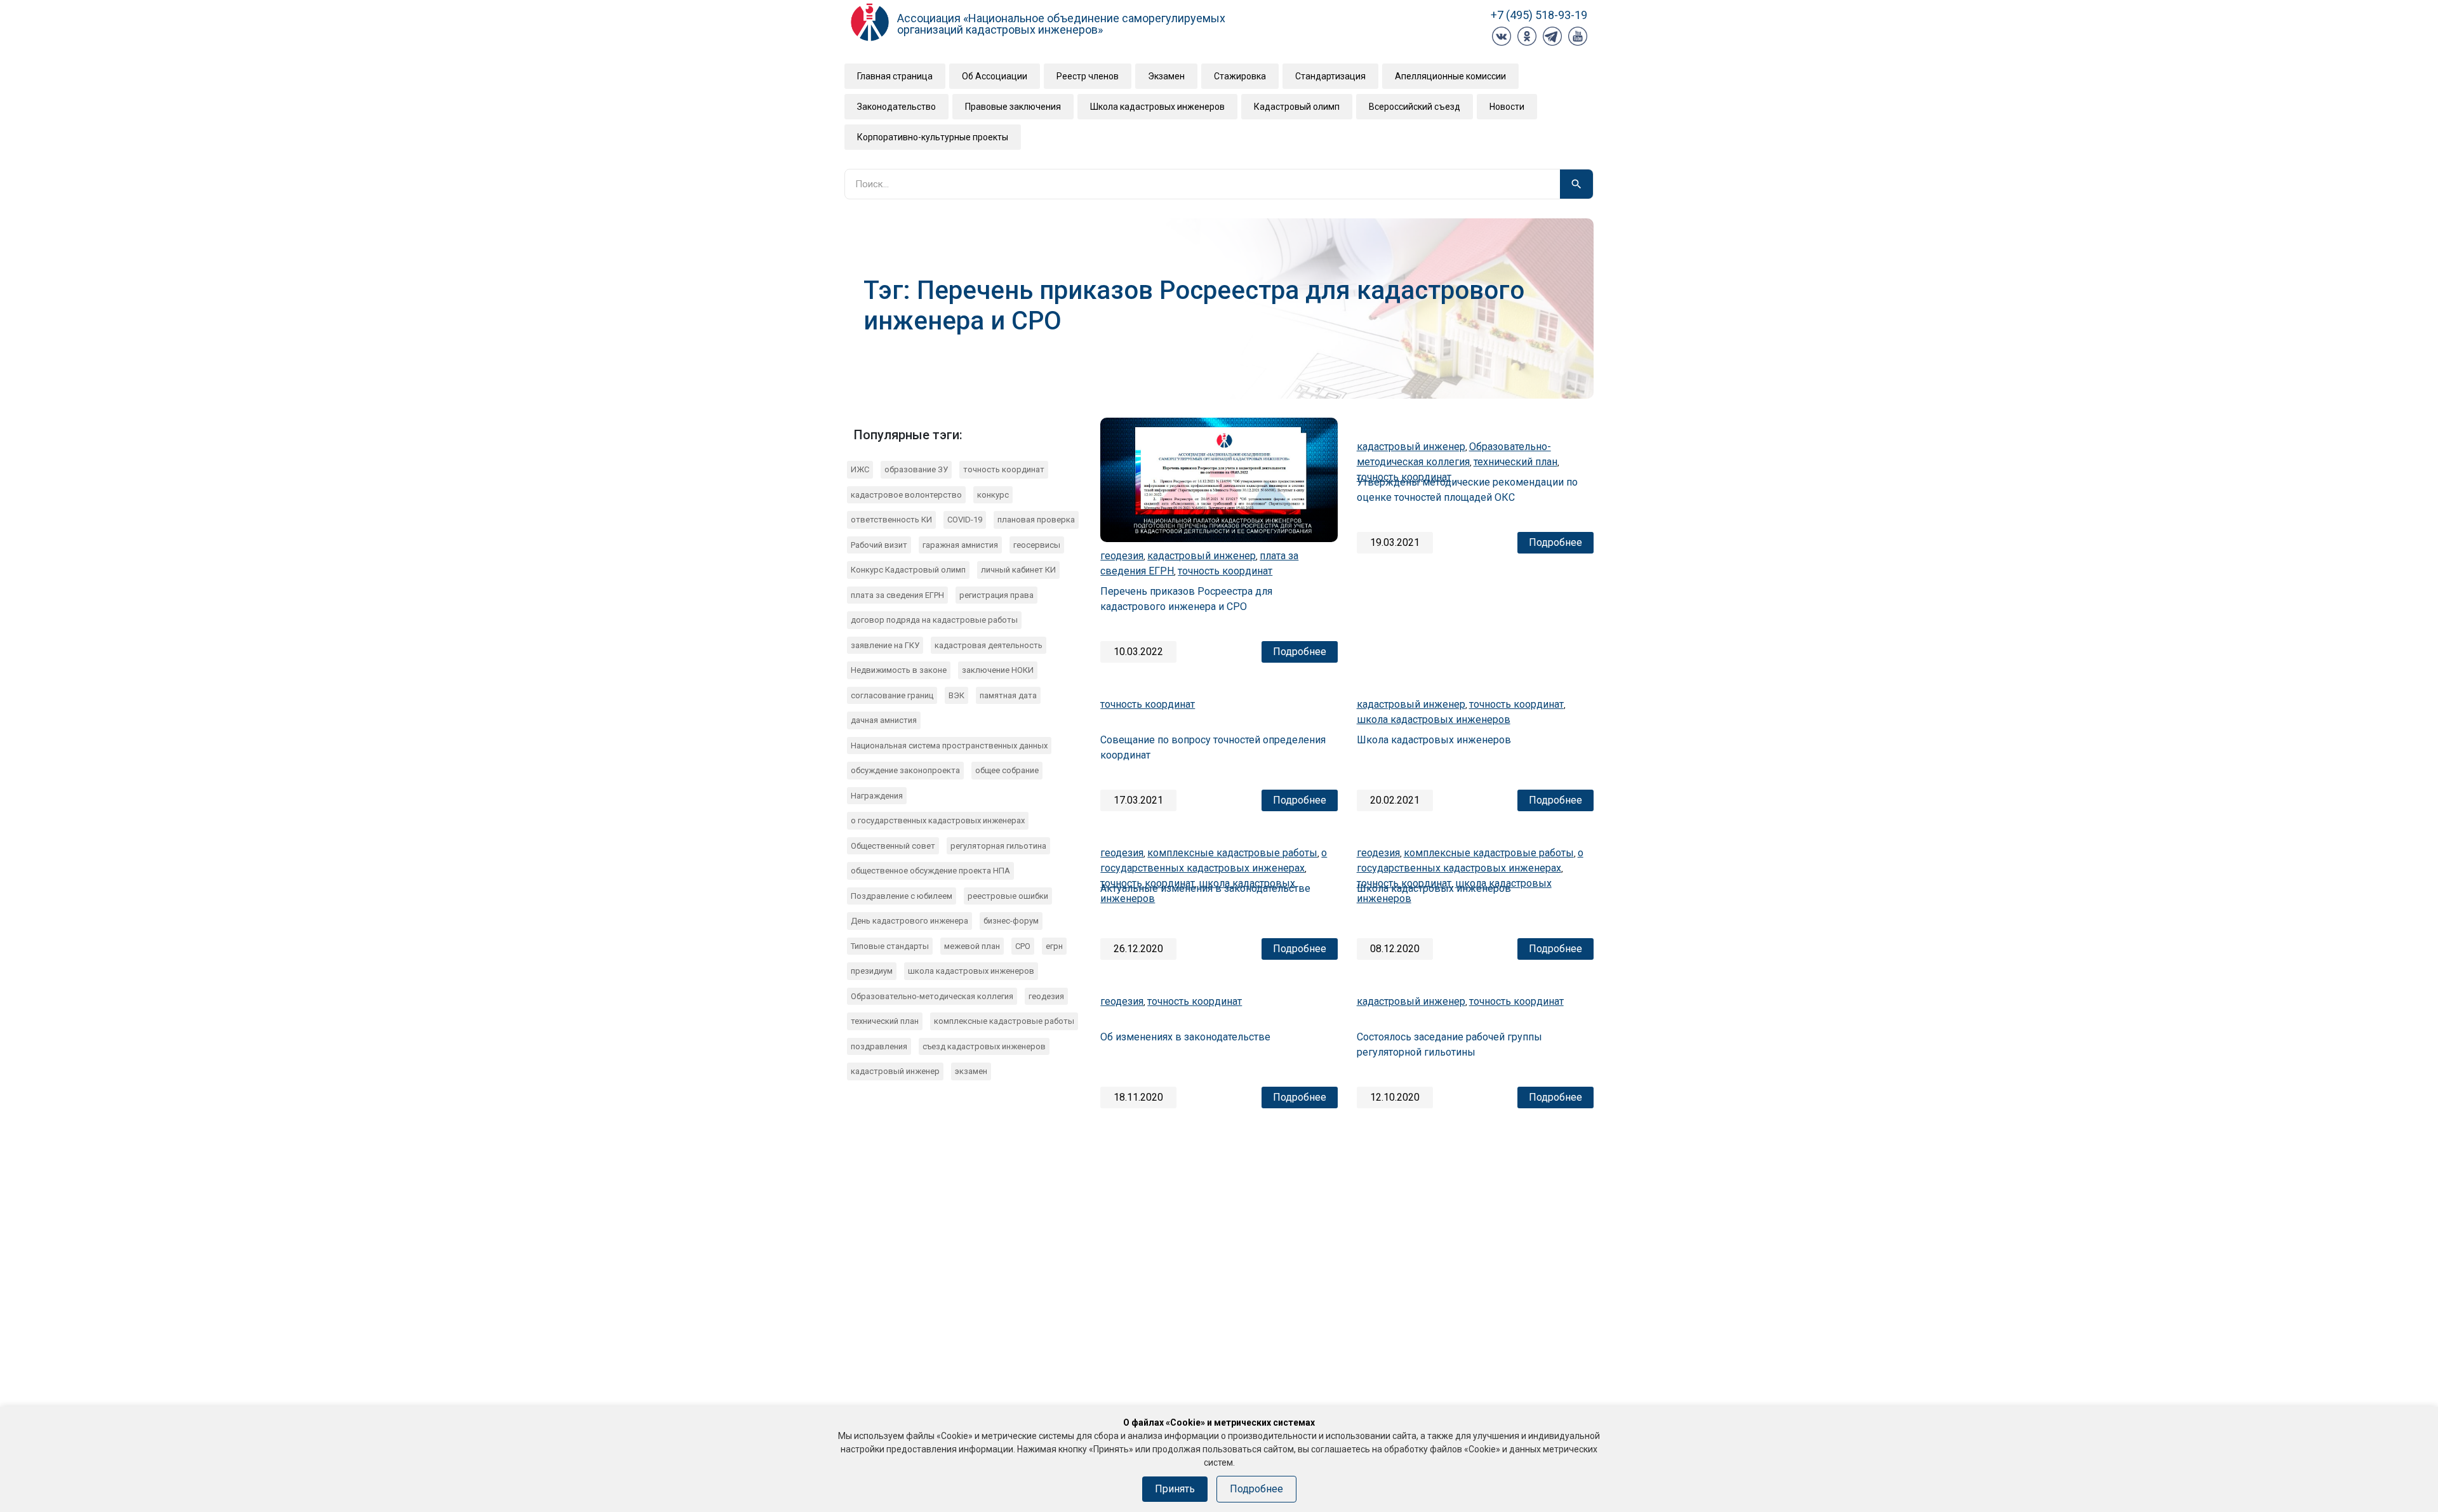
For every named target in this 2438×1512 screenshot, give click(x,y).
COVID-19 (965, 520)
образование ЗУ (916, 469)
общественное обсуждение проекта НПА (930, 871)
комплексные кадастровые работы (1004, 1021)
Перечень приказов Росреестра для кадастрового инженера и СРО (1186, 599)
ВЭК (956, 695)
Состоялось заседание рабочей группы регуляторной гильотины (1449, 1044)
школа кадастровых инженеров (971, 971)
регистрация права (996, 595)
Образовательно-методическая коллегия (932, 996)
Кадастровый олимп (1297, 107)
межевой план (972, 946)
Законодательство (896, 107)
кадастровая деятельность (989, 645)
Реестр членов (1088, 76)
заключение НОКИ (998, 670)
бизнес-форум (1011, 921)
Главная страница (895, 76)
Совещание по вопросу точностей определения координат (1213, 747)
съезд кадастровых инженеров (984, 1046)
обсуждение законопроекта (905, 770)
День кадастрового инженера (909, 921)
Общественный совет (893, 846)
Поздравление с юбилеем (902, 896)
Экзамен (1166, 76)
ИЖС (860, 469)
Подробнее (1300, 652)
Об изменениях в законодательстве (1185, 1037)
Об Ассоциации (995, 76)
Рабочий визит (879, 545)
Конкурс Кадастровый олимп (908, 570)
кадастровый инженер (895, 1071)
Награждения (877, 796)
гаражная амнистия (960, 545)
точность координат (1004, 469)
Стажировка (1240, 76)
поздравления (879, 1046)
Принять (1175, 1489)
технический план (885, 1021)
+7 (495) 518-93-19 (1539, 15)
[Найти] (1576, 184)
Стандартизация (1330, 76)
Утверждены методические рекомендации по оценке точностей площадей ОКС (1467, 490)
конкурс (993, 495)
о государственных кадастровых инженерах (938, 820)
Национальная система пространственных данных (949, 746)
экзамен (971, 1071)
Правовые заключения (1013, 107)
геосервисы (1037, 545)
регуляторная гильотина (998, 846)
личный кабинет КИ (1018, 570)
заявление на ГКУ (885, 645)
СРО (1023, 946)
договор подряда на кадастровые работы (934, 620)
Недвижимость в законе (899, 670)
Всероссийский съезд (1415, 107)
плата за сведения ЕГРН (897, 595)
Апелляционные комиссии (1450, 76)
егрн (1054, 946)
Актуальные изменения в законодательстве (1205, 888)
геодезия (1046, 996)
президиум (872, 971)
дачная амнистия (884, 720)
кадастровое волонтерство (906, 495)
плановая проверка (1036, 520)
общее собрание (1007, 770)
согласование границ (892, 695)
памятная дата (1008, 695)
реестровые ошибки (1008, 896)
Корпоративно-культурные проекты (933, 137)
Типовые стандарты (890, 946)
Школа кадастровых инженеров (1157, 107)
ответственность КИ (891, 520)
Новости (1507, 107)
